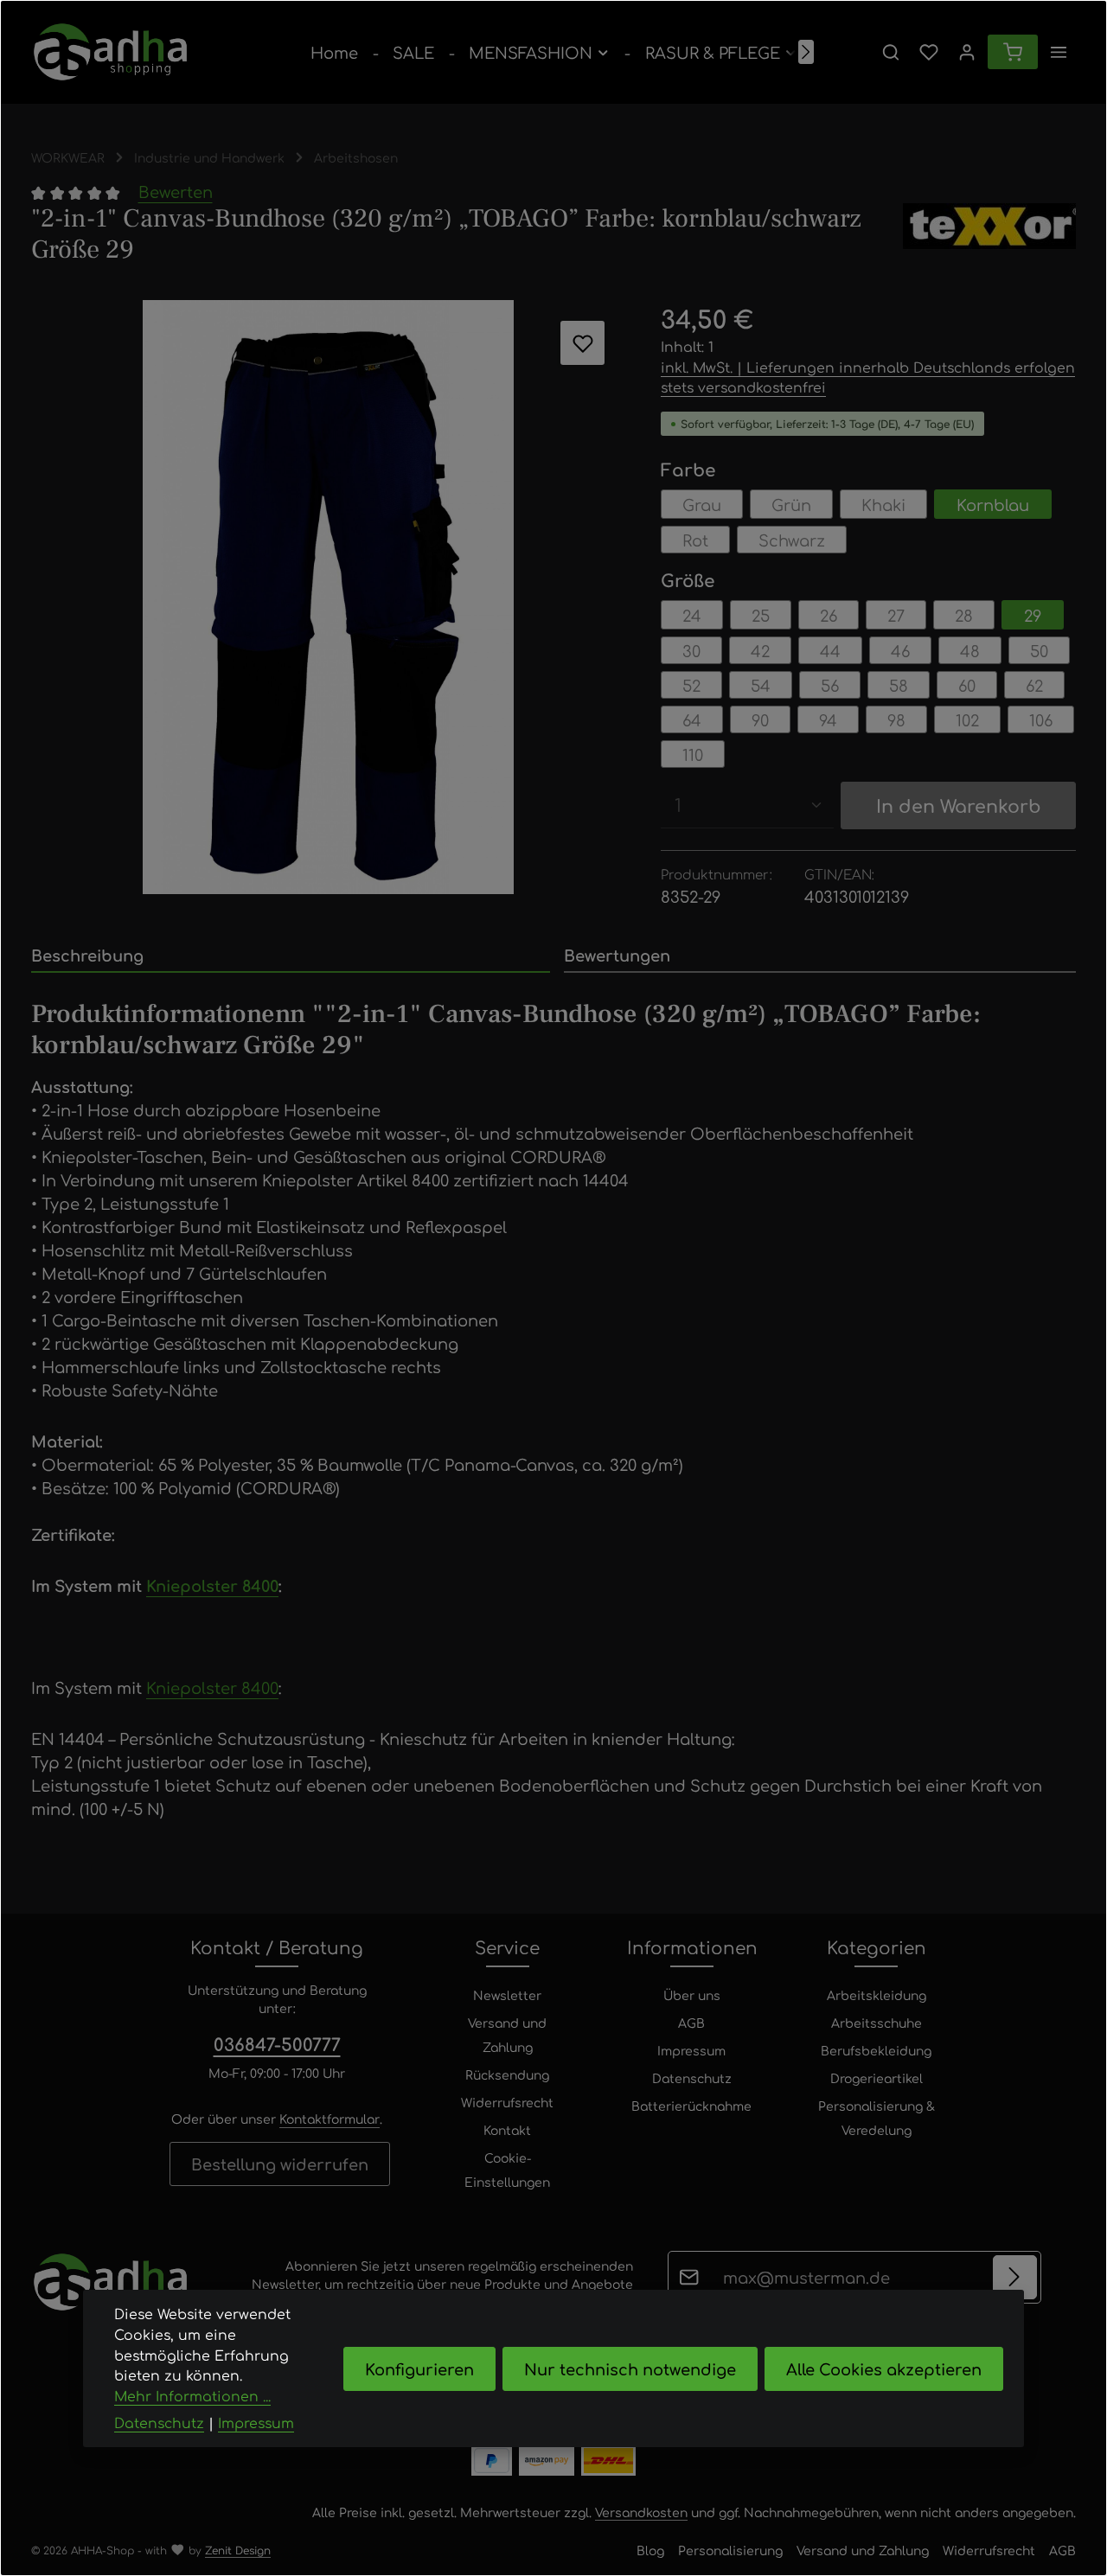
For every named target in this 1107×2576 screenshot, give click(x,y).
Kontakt (507, 2130)
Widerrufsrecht (507, 2102)
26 (829, 615)
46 (900, 650)
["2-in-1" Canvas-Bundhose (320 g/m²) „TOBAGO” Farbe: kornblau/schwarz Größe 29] (328, 597)
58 (899, 685)
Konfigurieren (419, 2368)
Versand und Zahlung (507, 2035)
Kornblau (993, 504)
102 (967, 719)
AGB (691, 2023)
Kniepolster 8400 (212, 1585)
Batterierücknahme (691, 2106)
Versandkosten (641, 2512)
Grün (791, 504)
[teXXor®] (989, 234)
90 (760, 719)
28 (964, 615)
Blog (650, 2550)
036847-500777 (277, 2044)
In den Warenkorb (959, 805)
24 (692, 615)
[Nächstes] (806, 52)
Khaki (883, 504)
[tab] (291, 956)
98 (896, 719)
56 (830, 685)
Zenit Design (238, 2550)
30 (691, 650)
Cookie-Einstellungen (507, 2170)
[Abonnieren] (1015, 2277)
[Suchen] (891, 52)
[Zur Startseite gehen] (110, 52)
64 (692, 719)
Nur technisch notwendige (630, 2368)
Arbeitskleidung (877, 1995)
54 (761, 685)
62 (1034, 685)
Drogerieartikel (877, 2078)
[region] (329, 597)
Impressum (691, 2050)
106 (1041, 719)
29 (1033, 615)
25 (761, 615)
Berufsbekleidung (876, 2050)
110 (693, 754)
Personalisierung (730, 2550)
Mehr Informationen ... (192, 2396)
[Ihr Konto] (967, 52)
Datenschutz (692, 2078)
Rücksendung (507, 2074)
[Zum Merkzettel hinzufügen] (582, 343)
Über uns (692, 1995)
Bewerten (176, 191)
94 (828, 719)
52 (691, 685)
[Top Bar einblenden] (1059, 52)
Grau (702, 504)
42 (760, 650)
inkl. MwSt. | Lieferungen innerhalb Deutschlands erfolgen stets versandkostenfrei (868, 377)
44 (830, 650)
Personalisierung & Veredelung (877, 2118)
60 (967, 685)
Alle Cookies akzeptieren (884, 2368)
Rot (695, 540)
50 (1039, 650)
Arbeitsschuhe (877, 2023)
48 (970, 650)
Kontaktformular (330, 2119)
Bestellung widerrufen (280, 2164)
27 (896, 615)
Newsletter (507, 1995)
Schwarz (792, 540)
